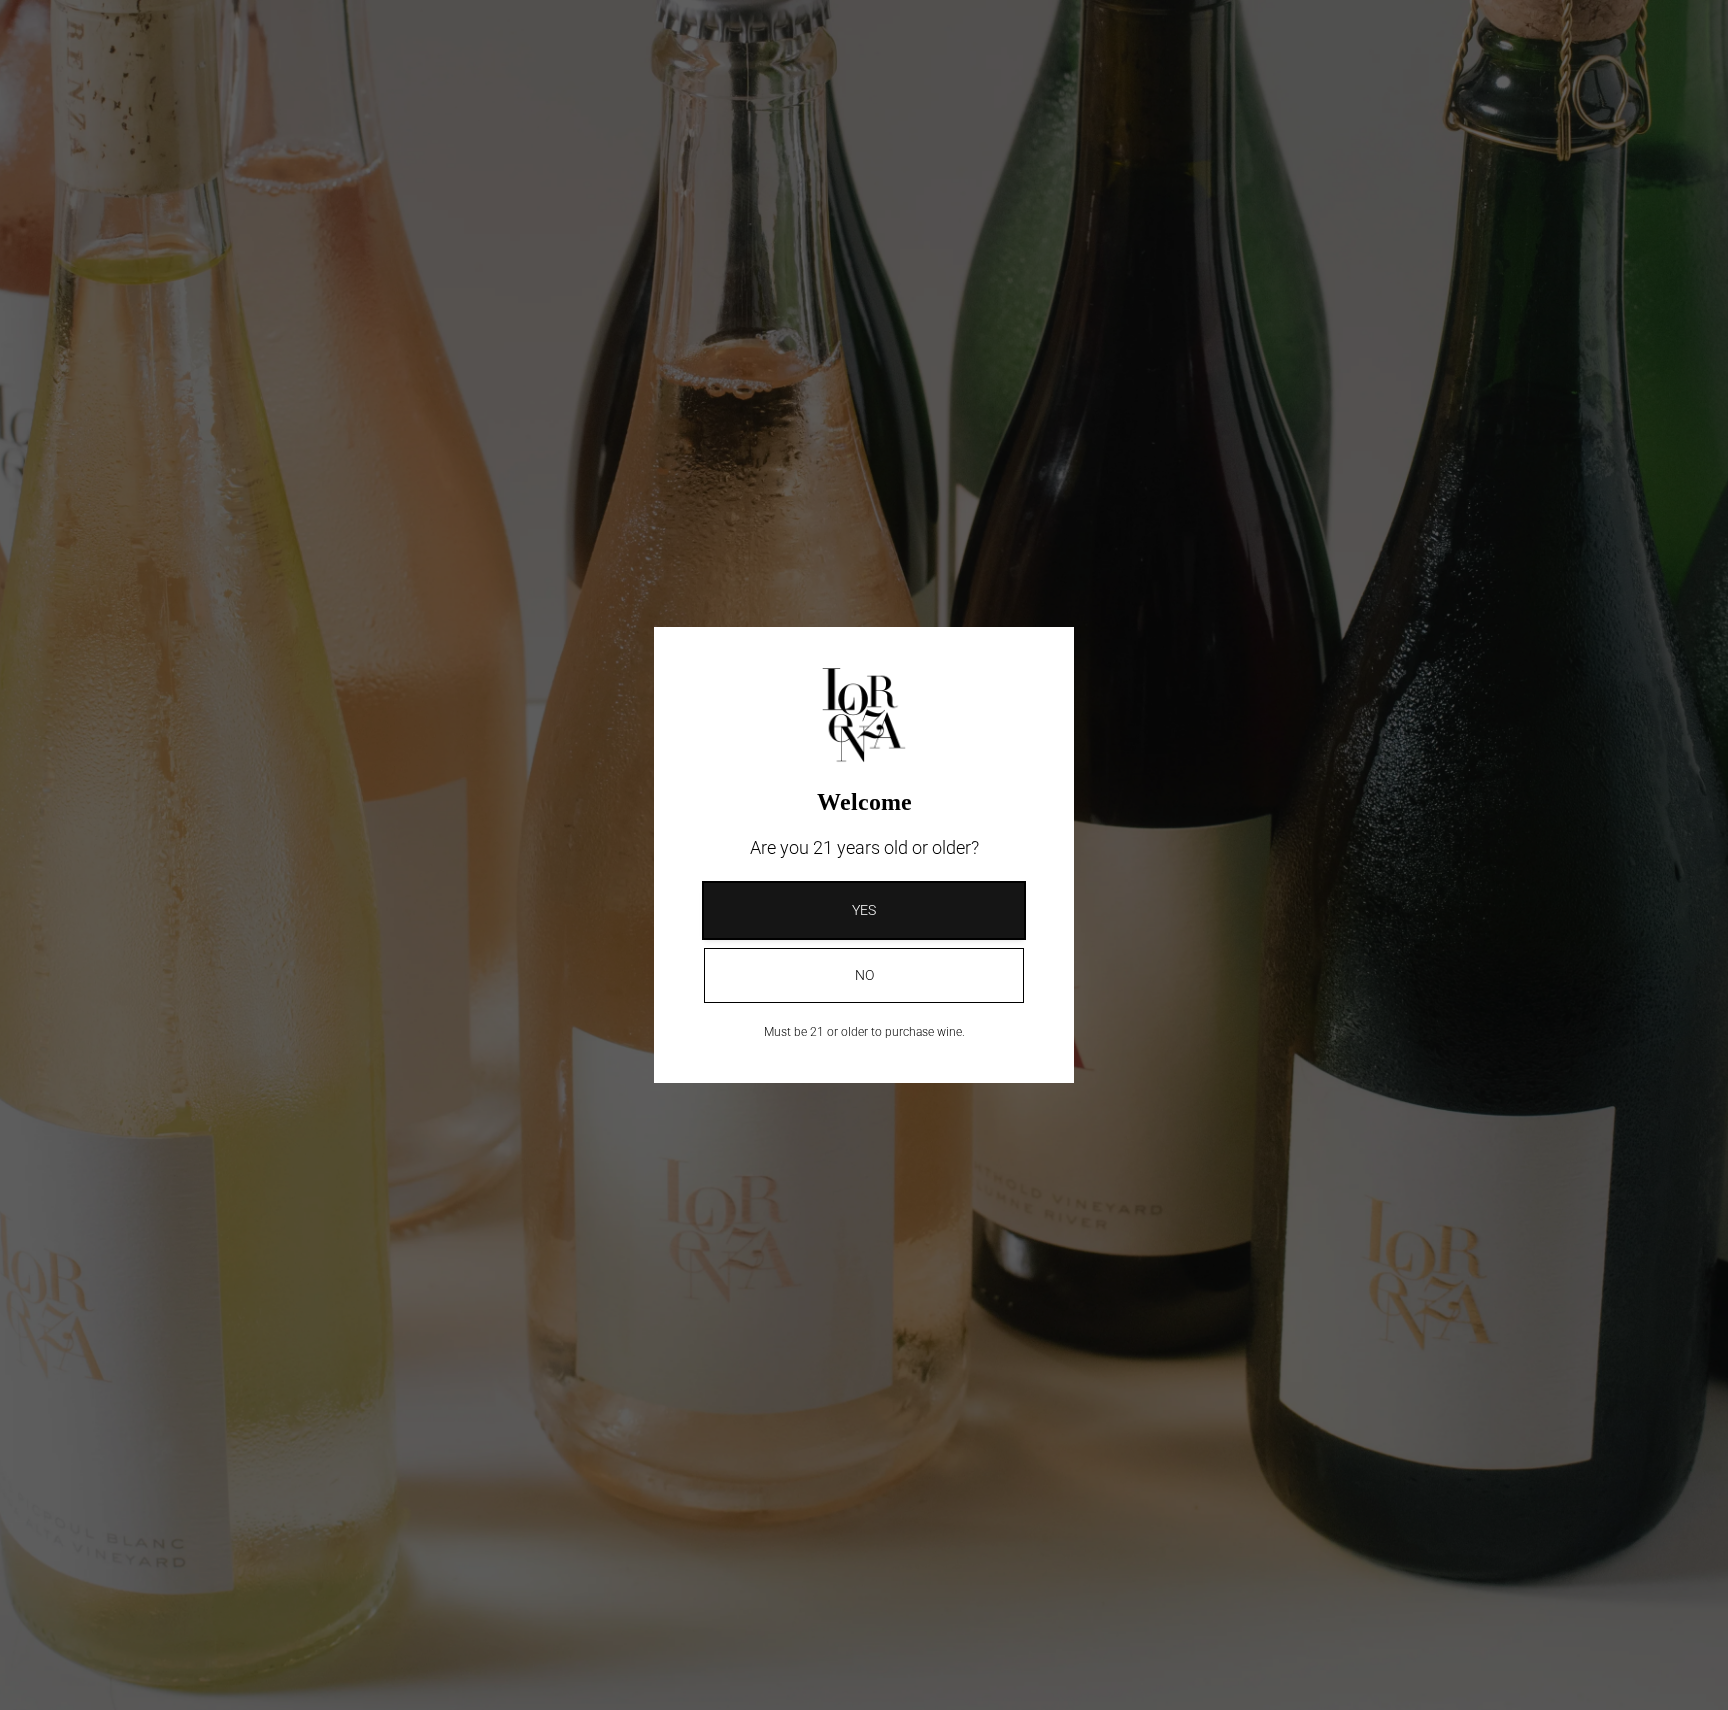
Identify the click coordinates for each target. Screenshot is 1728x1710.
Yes (864, 910)
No (864, 975)
